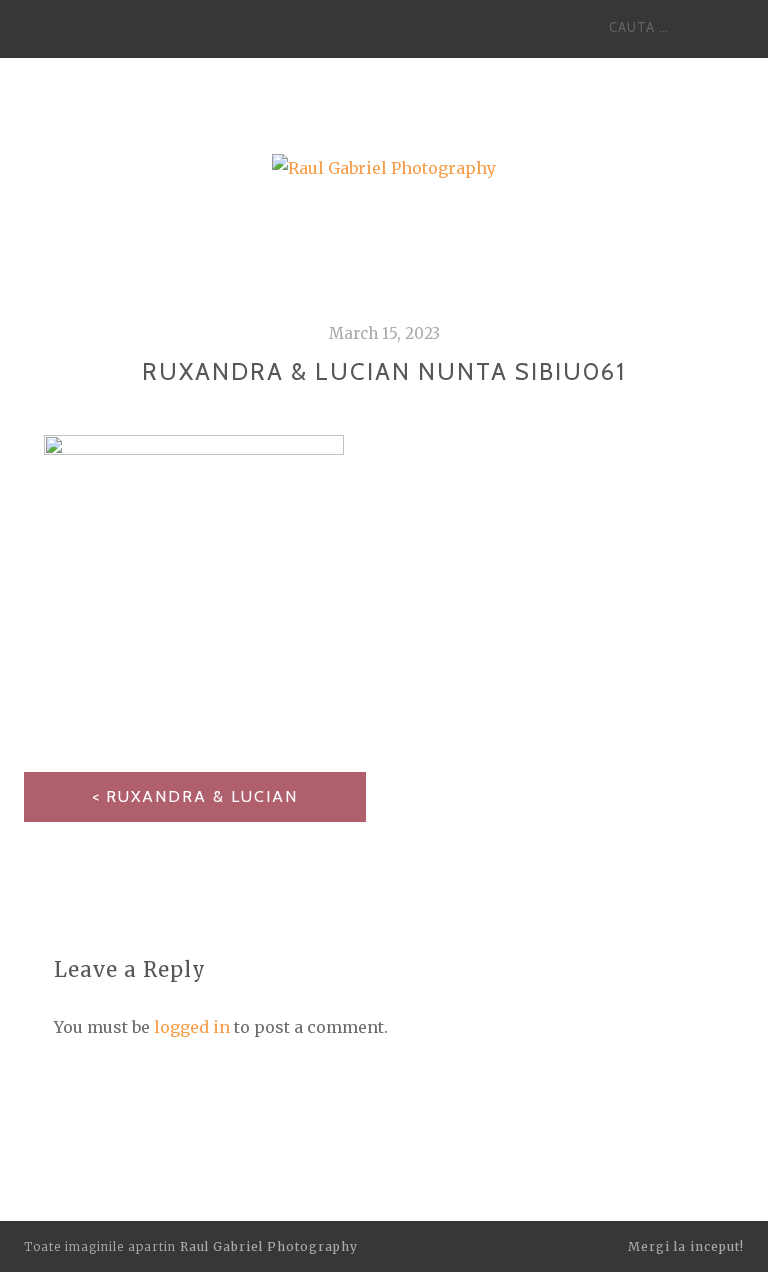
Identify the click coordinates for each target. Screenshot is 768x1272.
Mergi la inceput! (686, 1246)
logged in (192, 1027)
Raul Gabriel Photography (269, 1246)
